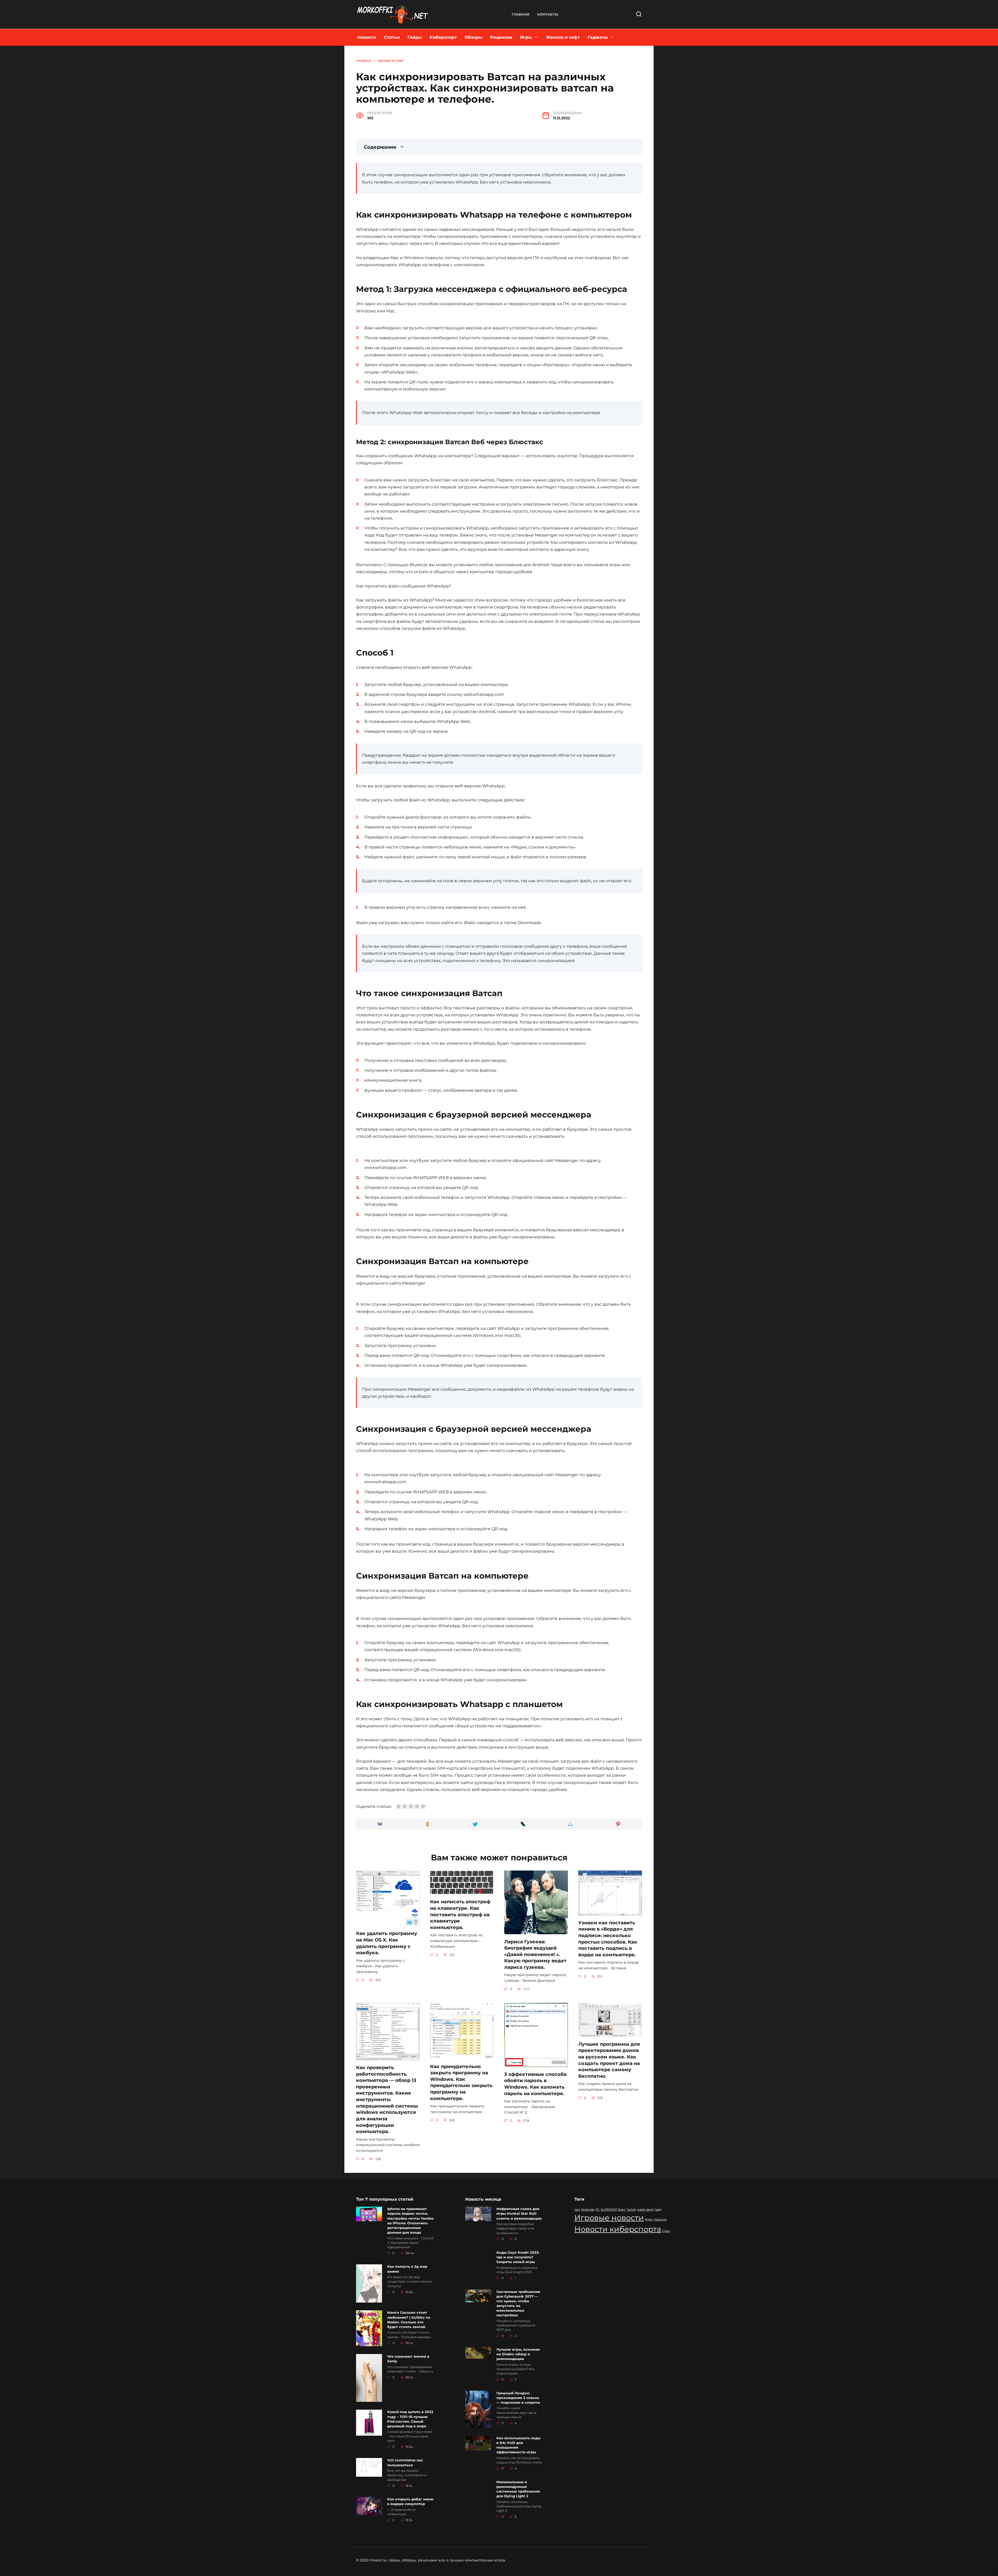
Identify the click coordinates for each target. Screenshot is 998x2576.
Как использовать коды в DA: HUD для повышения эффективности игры (518, 2445)
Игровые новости (609, 2218)
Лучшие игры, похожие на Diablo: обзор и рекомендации (518, 2354)
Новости (367, 37)
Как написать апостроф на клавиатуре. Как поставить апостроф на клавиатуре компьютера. (460, 1914)
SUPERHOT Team (613, 2210)
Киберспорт (443, 37)
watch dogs (645, 2210)
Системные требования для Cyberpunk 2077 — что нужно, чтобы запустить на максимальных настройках (518, 2303)
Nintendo (588, 2210)
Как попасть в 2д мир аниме (407, 2269)
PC (598, 2210)
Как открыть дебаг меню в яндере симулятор (410, 2501)
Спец (666, 2231)
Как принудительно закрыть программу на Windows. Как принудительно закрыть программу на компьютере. (461, 2082)
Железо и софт (563, 37)
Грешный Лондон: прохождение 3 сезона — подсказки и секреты (518, 2398)
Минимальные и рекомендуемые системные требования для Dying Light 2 (518, 2489)
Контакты (548, 14)
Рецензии (501, 37)
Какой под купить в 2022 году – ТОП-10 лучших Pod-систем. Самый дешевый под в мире (410, 2419)
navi (577, 2210)
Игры (526, 37)
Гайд (658, 2210)
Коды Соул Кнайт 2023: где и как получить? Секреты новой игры (518, 2257)
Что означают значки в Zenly (408, 2359)
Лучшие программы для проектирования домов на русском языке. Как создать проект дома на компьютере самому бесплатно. (609, 2060)
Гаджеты (598, 37)
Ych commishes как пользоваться (405, 2463)
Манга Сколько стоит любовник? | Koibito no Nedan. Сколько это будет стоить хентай (409, 2320)
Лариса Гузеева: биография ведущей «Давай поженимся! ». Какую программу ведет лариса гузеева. (535, 1954)
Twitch (631, 2210)
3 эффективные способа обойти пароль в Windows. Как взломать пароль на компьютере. (535, 2084)
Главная (521, 14)
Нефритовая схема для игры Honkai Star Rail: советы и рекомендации (519, 2214)
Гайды (415, 37)
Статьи (392, 37)
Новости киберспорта (618, 2229)
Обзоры (474, 37)
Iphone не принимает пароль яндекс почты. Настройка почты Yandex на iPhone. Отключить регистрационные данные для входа (411, 2221)
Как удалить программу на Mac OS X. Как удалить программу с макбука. (387, 1943)
